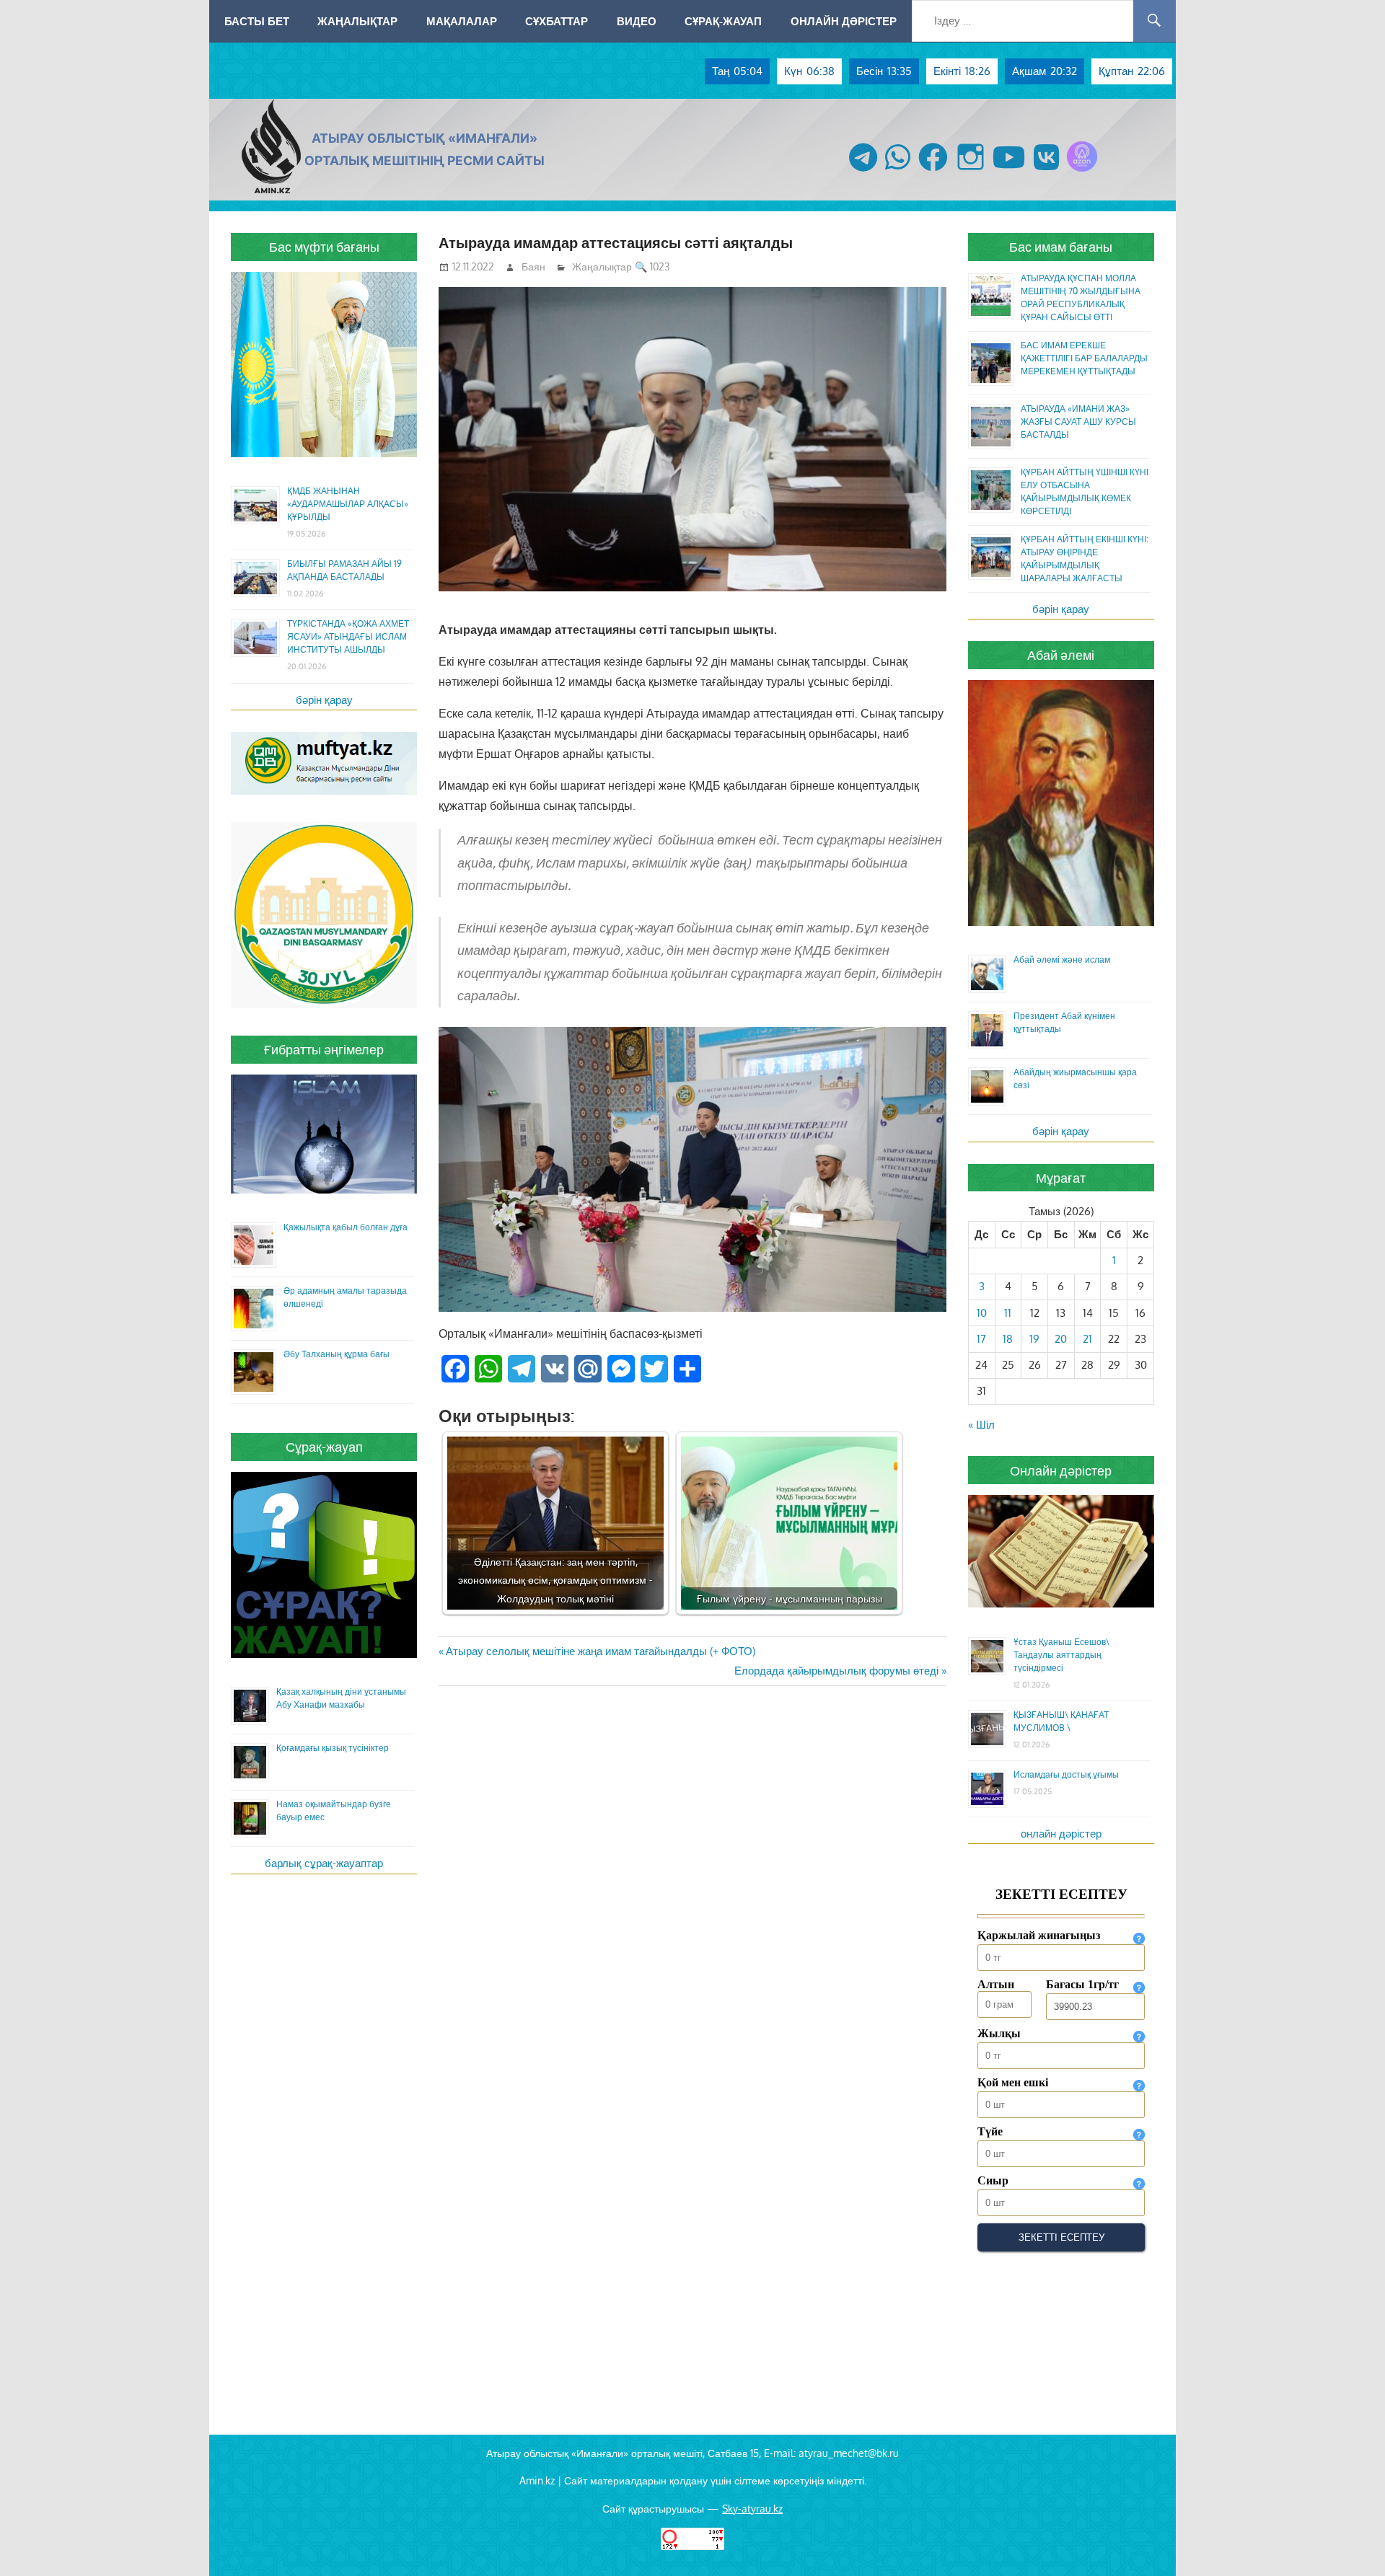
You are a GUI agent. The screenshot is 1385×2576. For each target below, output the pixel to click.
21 (1087, 1339)
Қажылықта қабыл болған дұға (346, 1227)
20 (1061, 1339)
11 (1008, 1313)
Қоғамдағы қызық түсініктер (333, 1748)
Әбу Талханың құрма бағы (337, 1354)
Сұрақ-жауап (723, 21)
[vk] (1046, 171)
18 (1008, 1339)
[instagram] (971, 171)
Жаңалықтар (357, 21)
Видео (637, 21)
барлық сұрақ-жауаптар (324, 1863)
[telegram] (863, 171)
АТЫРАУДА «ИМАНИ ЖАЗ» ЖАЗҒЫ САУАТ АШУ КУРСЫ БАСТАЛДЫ (1078, 422)
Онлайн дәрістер (844, 21)
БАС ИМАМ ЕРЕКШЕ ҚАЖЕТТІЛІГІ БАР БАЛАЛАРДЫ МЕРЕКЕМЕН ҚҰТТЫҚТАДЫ (1084, 358)
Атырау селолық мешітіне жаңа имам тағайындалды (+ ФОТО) (600, 1651)
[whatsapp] (898, 171)
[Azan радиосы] (1082, 171)
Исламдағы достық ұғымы (1066, 1774)
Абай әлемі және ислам (1062, 960)
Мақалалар (462, 21)
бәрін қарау (324, 700)
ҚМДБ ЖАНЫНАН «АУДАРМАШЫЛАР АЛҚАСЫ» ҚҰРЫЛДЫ (348, 504)
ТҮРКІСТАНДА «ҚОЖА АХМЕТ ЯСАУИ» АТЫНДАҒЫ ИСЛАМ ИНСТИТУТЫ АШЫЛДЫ (348, 636)
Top (1351, 2542)
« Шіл (981, 1425)
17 (981, 1339)
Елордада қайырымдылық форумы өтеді (836, 1671)
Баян (533, 266)
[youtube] (1009, 171)
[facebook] (933, 171)
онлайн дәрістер (1061, 1834)
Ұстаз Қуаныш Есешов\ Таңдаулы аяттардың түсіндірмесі (1061, 1655)
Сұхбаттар (557, 21)
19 (1034, 1339)
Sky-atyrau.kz (752, 2509)
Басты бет (257, 21)
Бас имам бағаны (1061, 247)
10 (982, 1313)
